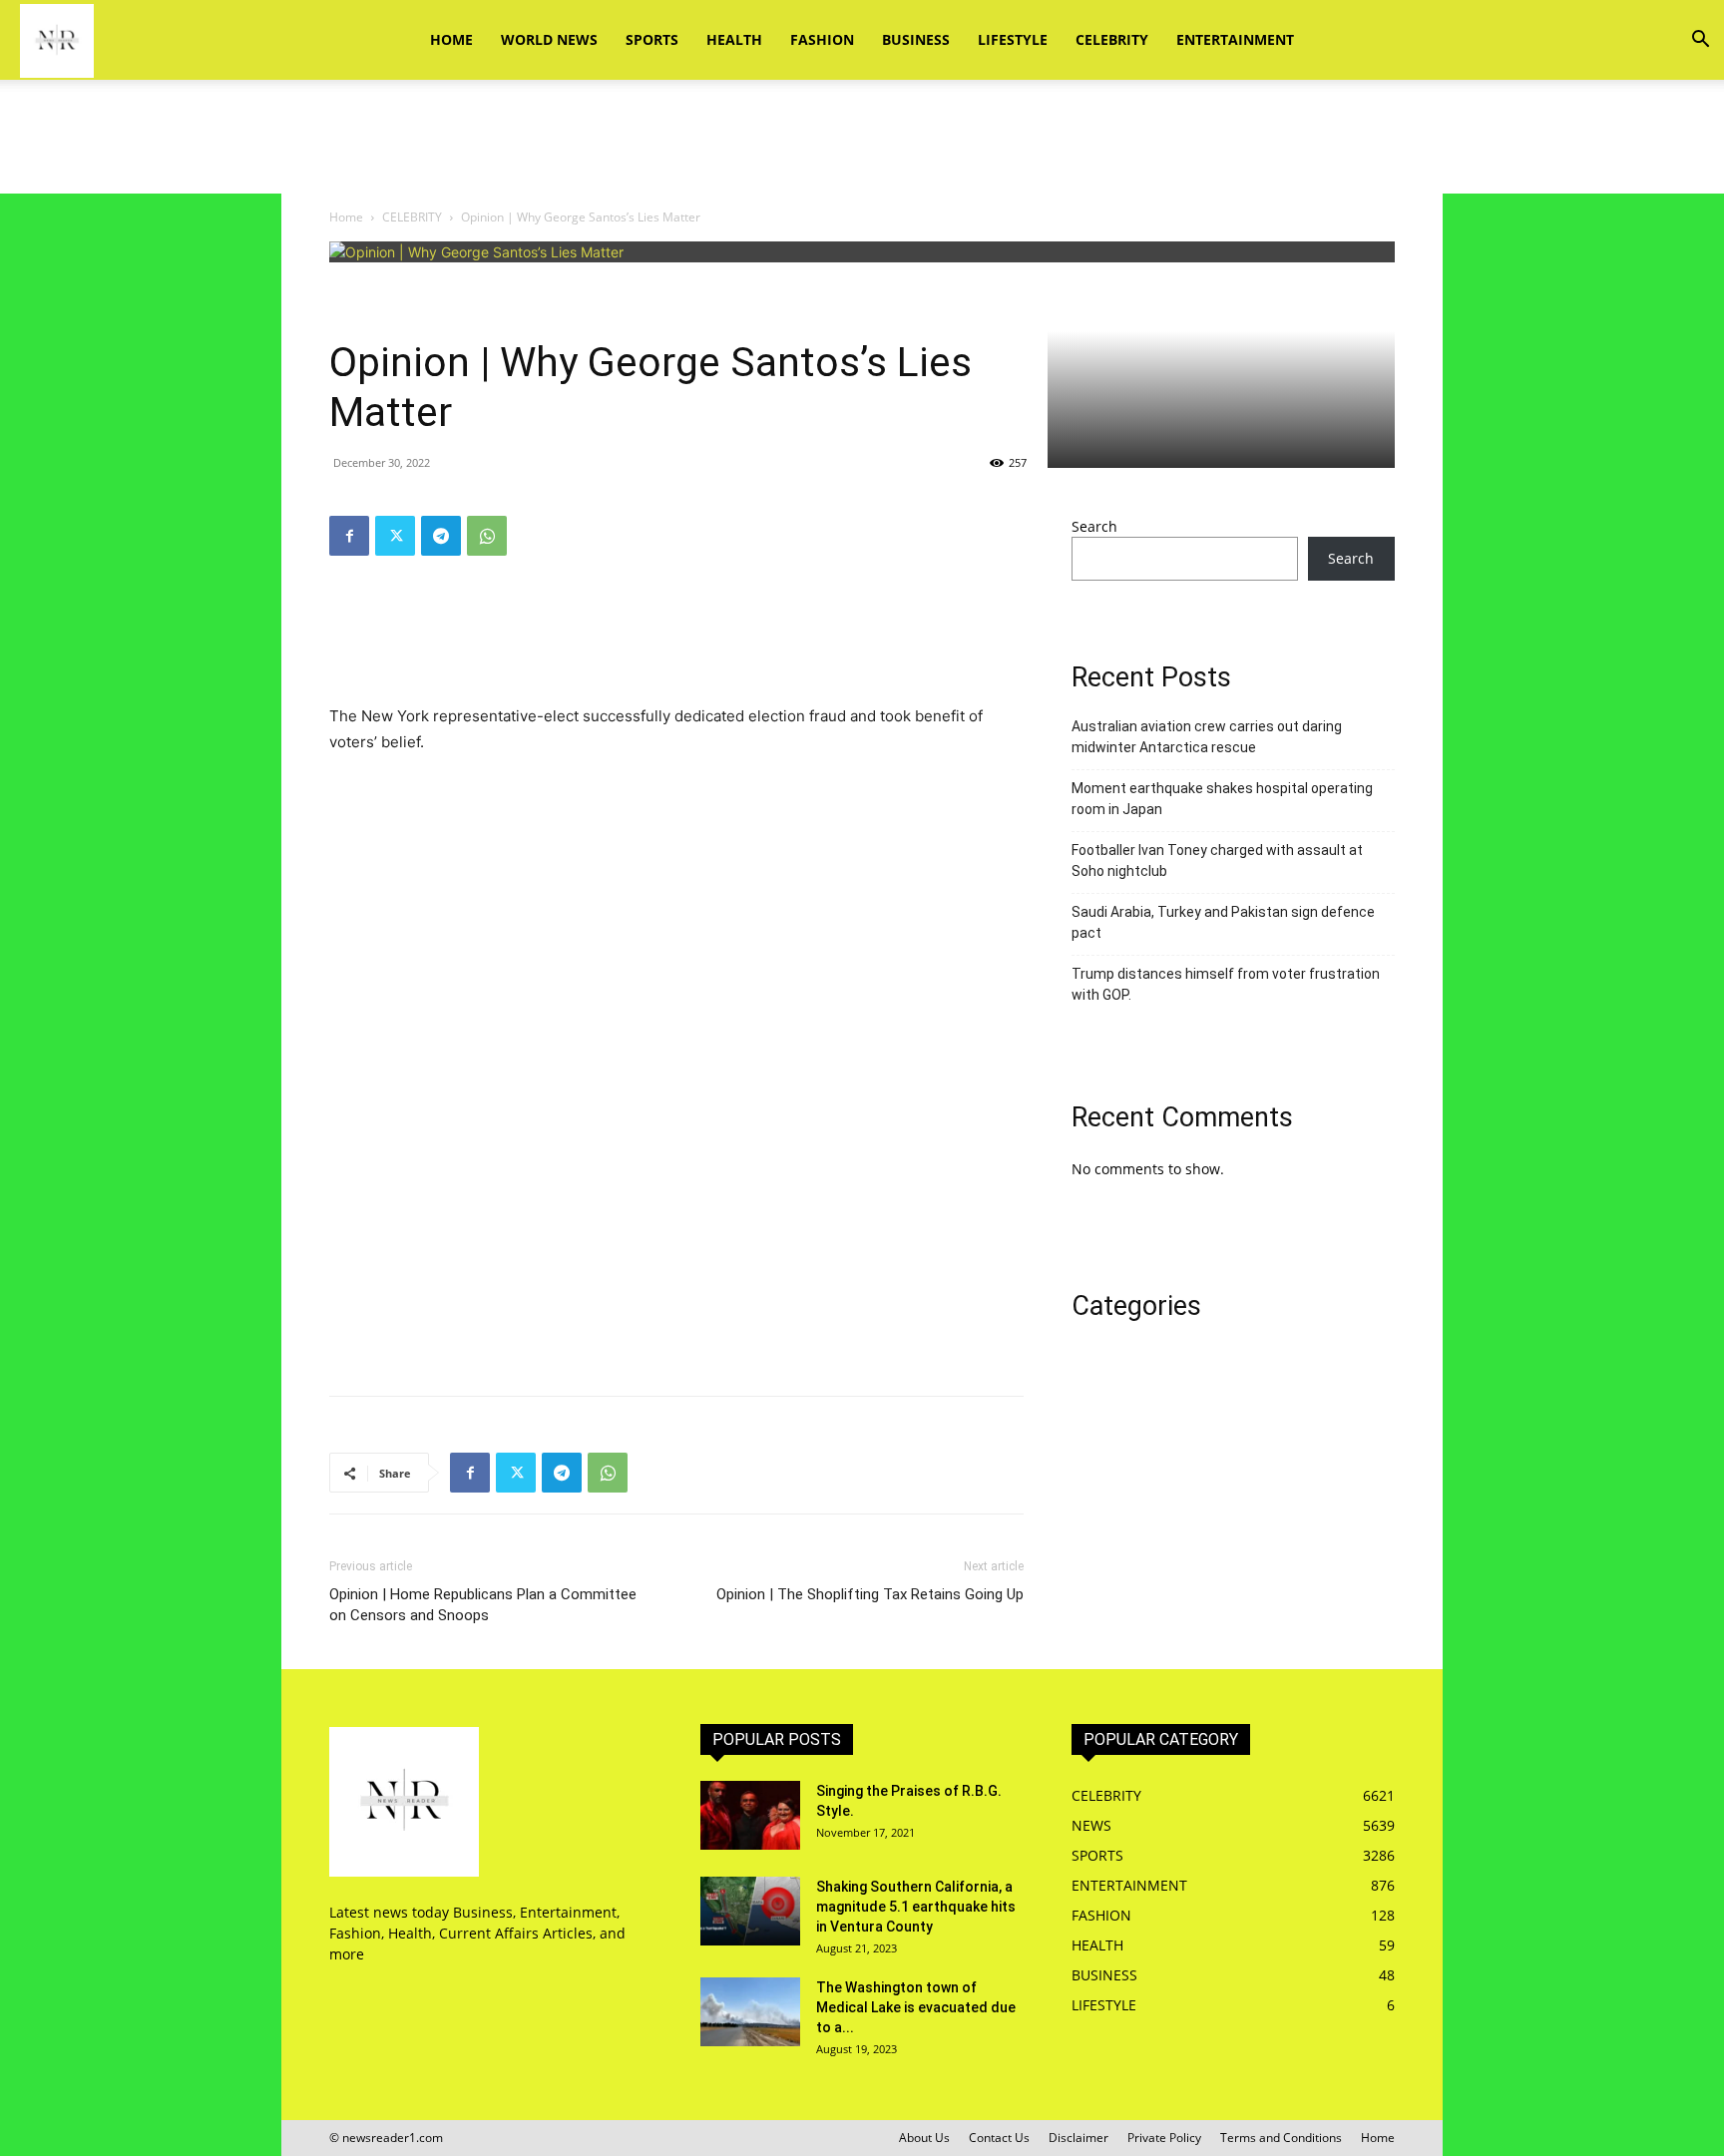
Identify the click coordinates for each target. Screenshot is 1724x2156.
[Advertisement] (862, 149)
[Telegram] (441, 536)
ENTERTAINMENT (1235, 39)
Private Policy (1164, 2138)
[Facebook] (349, 536)
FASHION (822, 39)
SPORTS (652, 39)
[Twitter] (395, 536)
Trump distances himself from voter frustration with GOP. (1226, 984)
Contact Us (999, 2138)
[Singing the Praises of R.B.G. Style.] (750, 1815)
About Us (924, 2138)
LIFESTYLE (1013, 39)
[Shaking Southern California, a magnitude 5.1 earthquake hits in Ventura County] (750, 1911)
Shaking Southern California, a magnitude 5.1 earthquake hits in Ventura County (916, 1907)
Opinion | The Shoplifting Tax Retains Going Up (870, 1594)
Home (451, 39)
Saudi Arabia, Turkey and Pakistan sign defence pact (1223, 922)
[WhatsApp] (487, 536)
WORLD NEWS (549, 39)
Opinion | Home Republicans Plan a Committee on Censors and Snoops (483, 1605)
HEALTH (734, 39)
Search (1094, 526)
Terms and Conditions (1281, 2138)
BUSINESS (916, 39)
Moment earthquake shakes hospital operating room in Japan (1222, 799)
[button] (1700, 41)
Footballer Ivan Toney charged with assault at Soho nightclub (1217, 861)
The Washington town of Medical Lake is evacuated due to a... (916, 2007)
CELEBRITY (1112, 39)
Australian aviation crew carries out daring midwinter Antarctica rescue (1207, 737)
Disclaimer (1078, 2138)
